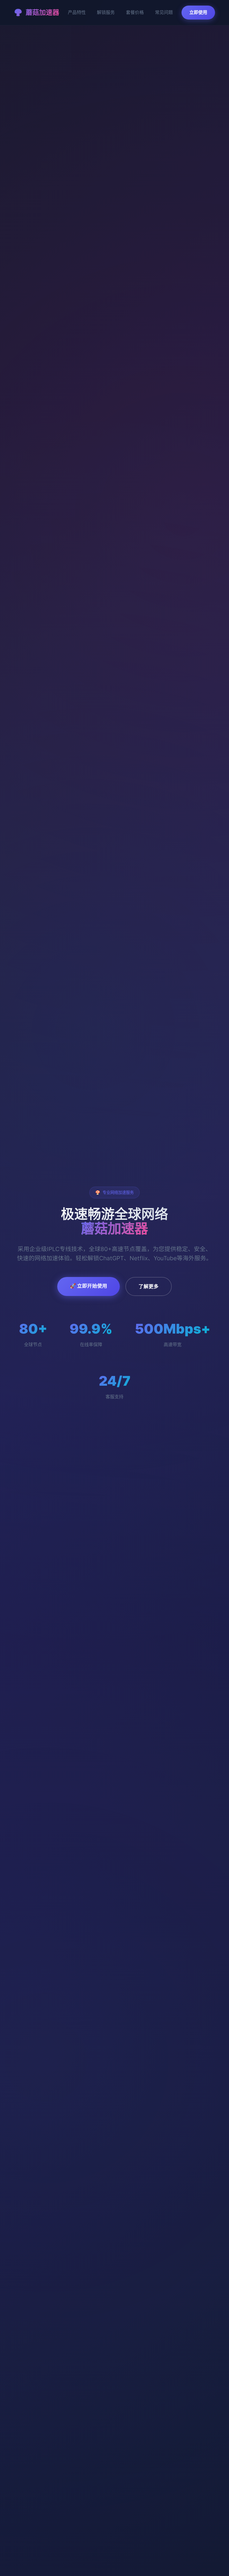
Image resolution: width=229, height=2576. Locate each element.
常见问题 (164, 12)
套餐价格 (135, 12)
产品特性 (77, 12)
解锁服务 (106, 12)
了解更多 (149, 1286)
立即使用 (198, 12)
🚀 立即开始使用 (89, 1286)
